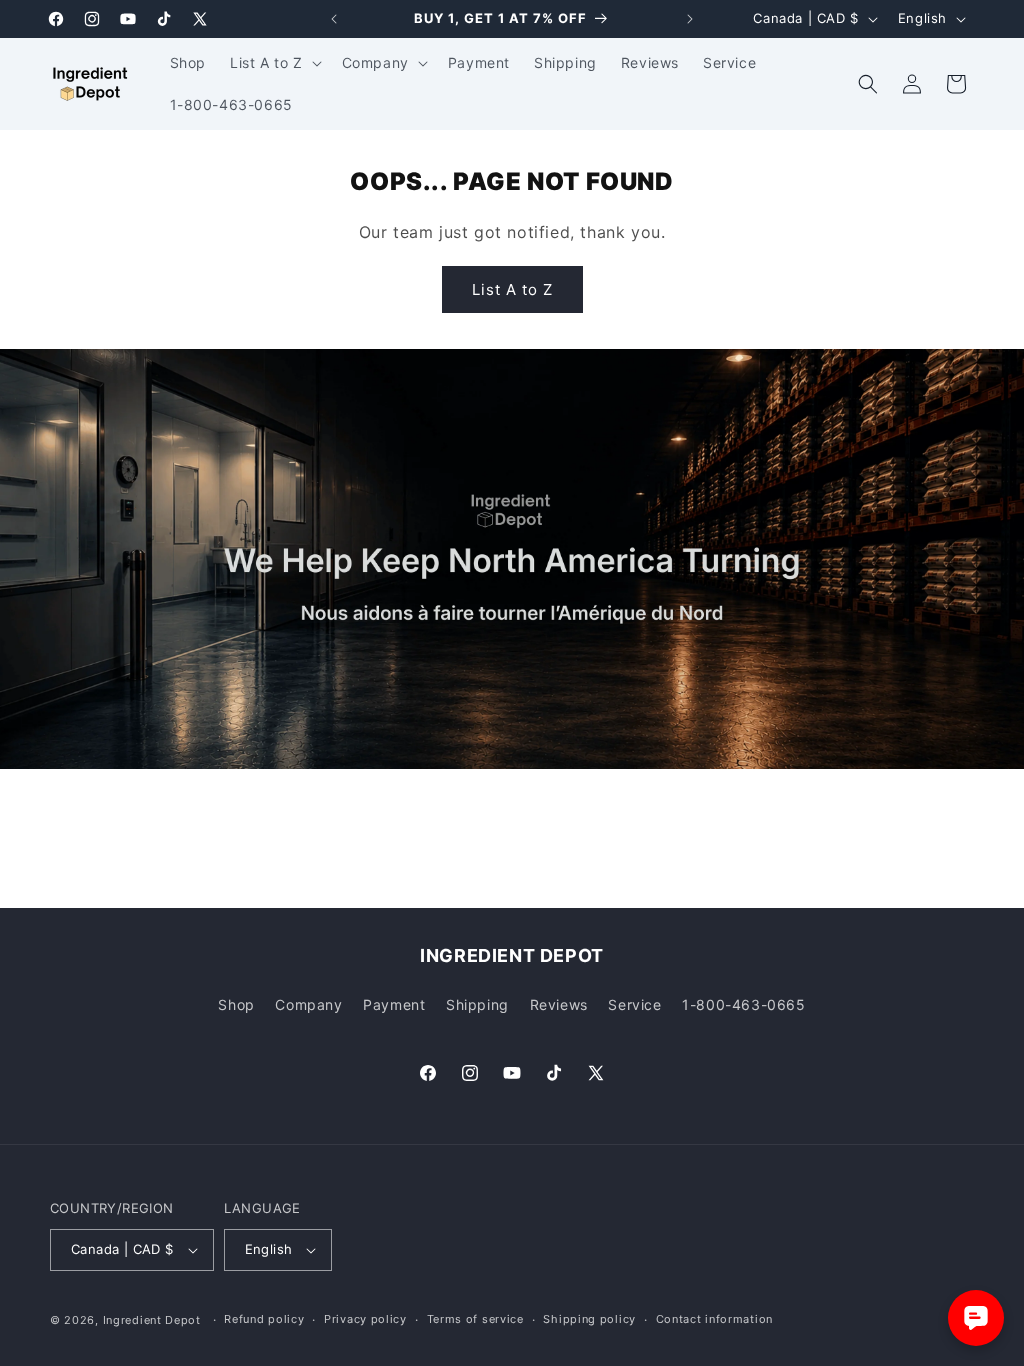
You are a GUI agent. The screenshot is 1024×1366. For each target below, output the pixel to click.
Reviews (559, 1004)
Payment (394, 1004)
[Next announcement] (690, 19)
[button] (274, 63)
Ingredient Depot (152, 1320)
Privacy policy (365, 1319)
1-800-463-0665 (743, 1004)
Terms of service (475, 1319)
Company (308, 1004)
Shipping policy (589, 1319)
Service (634, 1004)
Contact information (714, 1319)
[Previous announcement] (334, 19)
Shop (236, 1004)
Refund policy (264, 1319)
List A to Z (512, 289)
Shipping (477, 1004)
